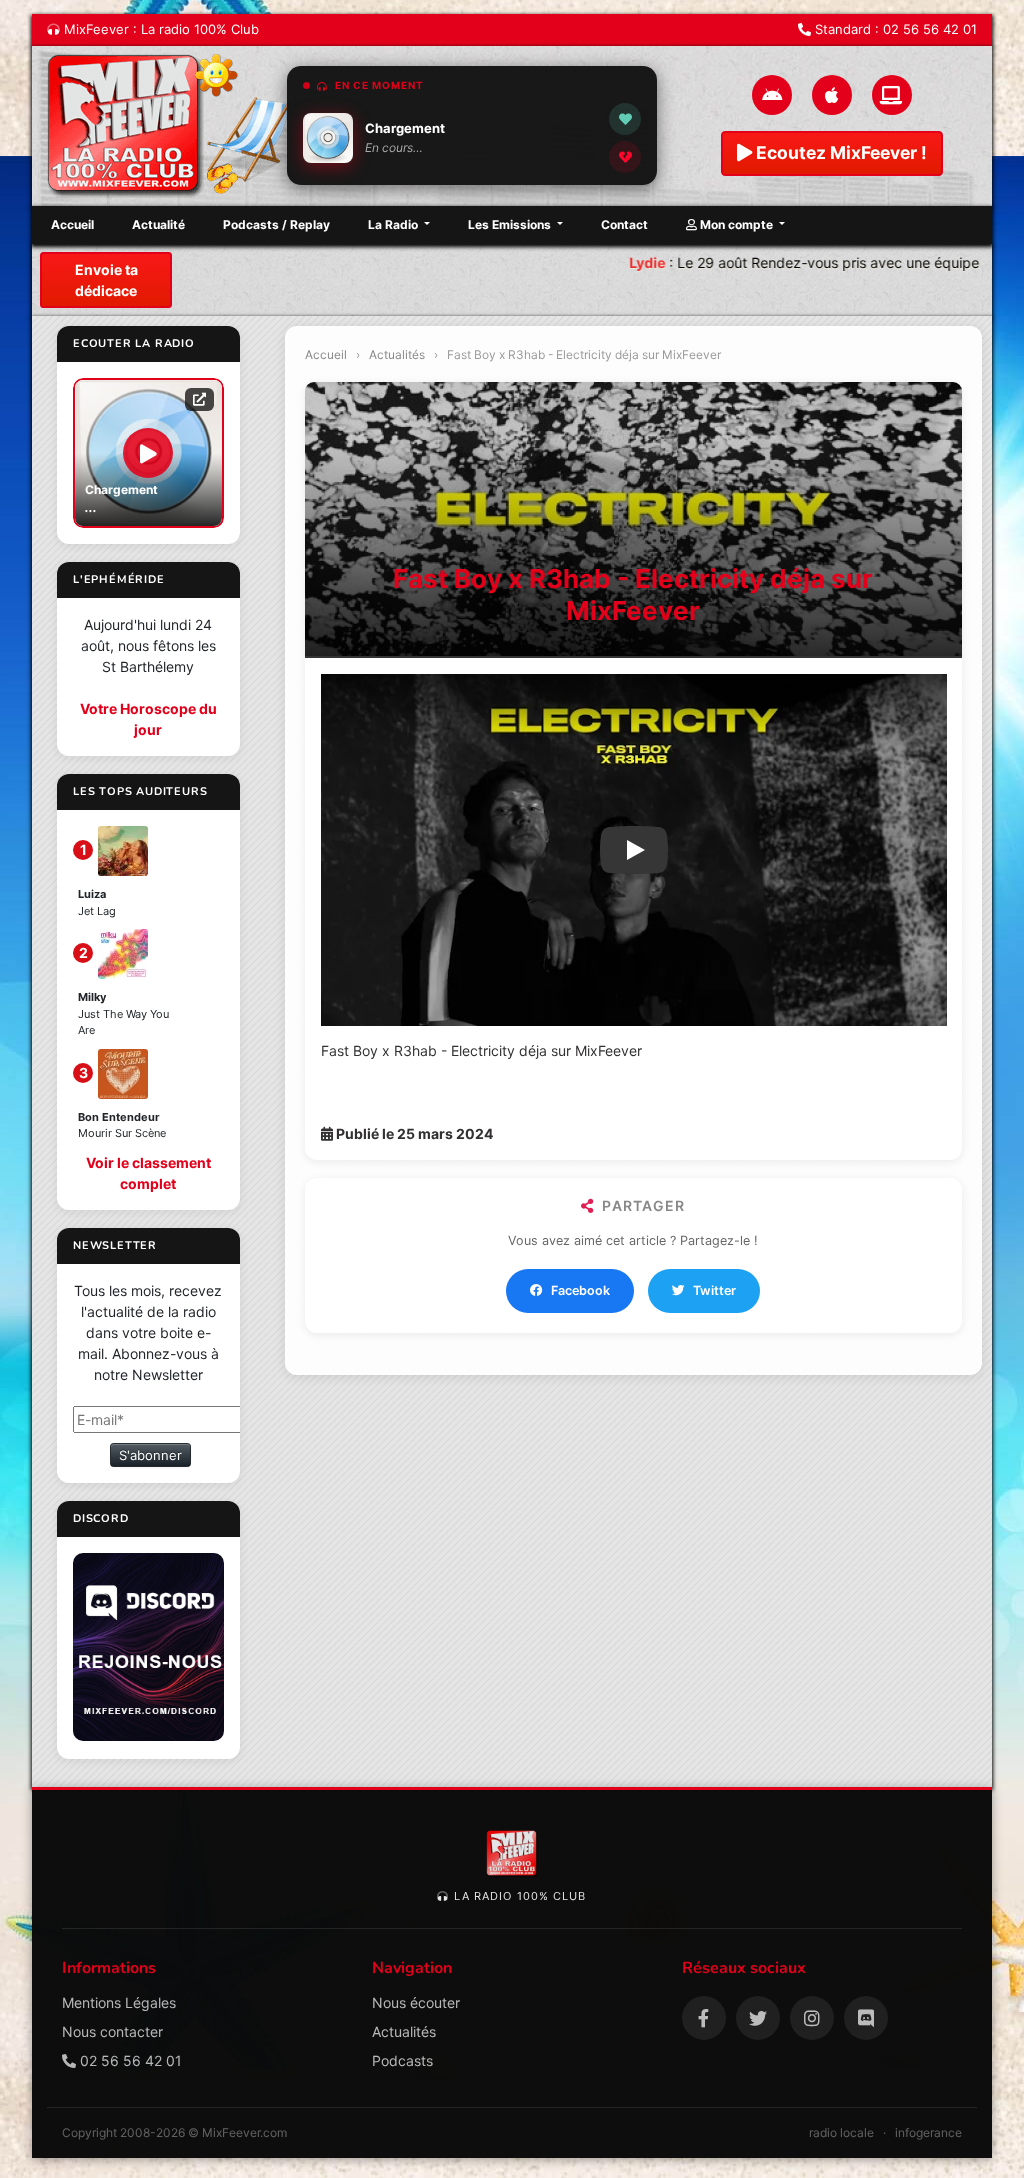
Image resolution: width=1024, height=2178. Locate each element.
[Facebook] (704, 2018)
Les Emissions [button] (511, 224)
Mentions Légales (119, 2002)
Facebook (580, 1290)
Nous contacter (112, 2031)
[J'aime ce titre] (625, 119)
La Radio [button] (394, 224)
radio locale (841, 2132)
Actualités (397, 354)
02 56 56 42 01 (930, 29)
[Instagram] (812, 2018)
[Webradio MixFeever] (172, 126)
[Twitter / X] (758, 2018)
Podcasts (402, 2060)
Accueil (72, 224)
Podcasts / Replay (276, 224)
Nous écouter (416, 2002)
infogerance (928, 2132)
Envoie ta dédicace (106, 280)
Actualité (158, 224)
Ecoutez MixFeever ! (839, 152)
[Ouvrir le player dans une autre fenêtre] (199, 399)
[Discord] (866, 2018)
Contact (624, 224)
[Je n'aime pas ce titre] (625, 157)
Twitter (714, 1290)
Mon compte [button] (736, 224)
